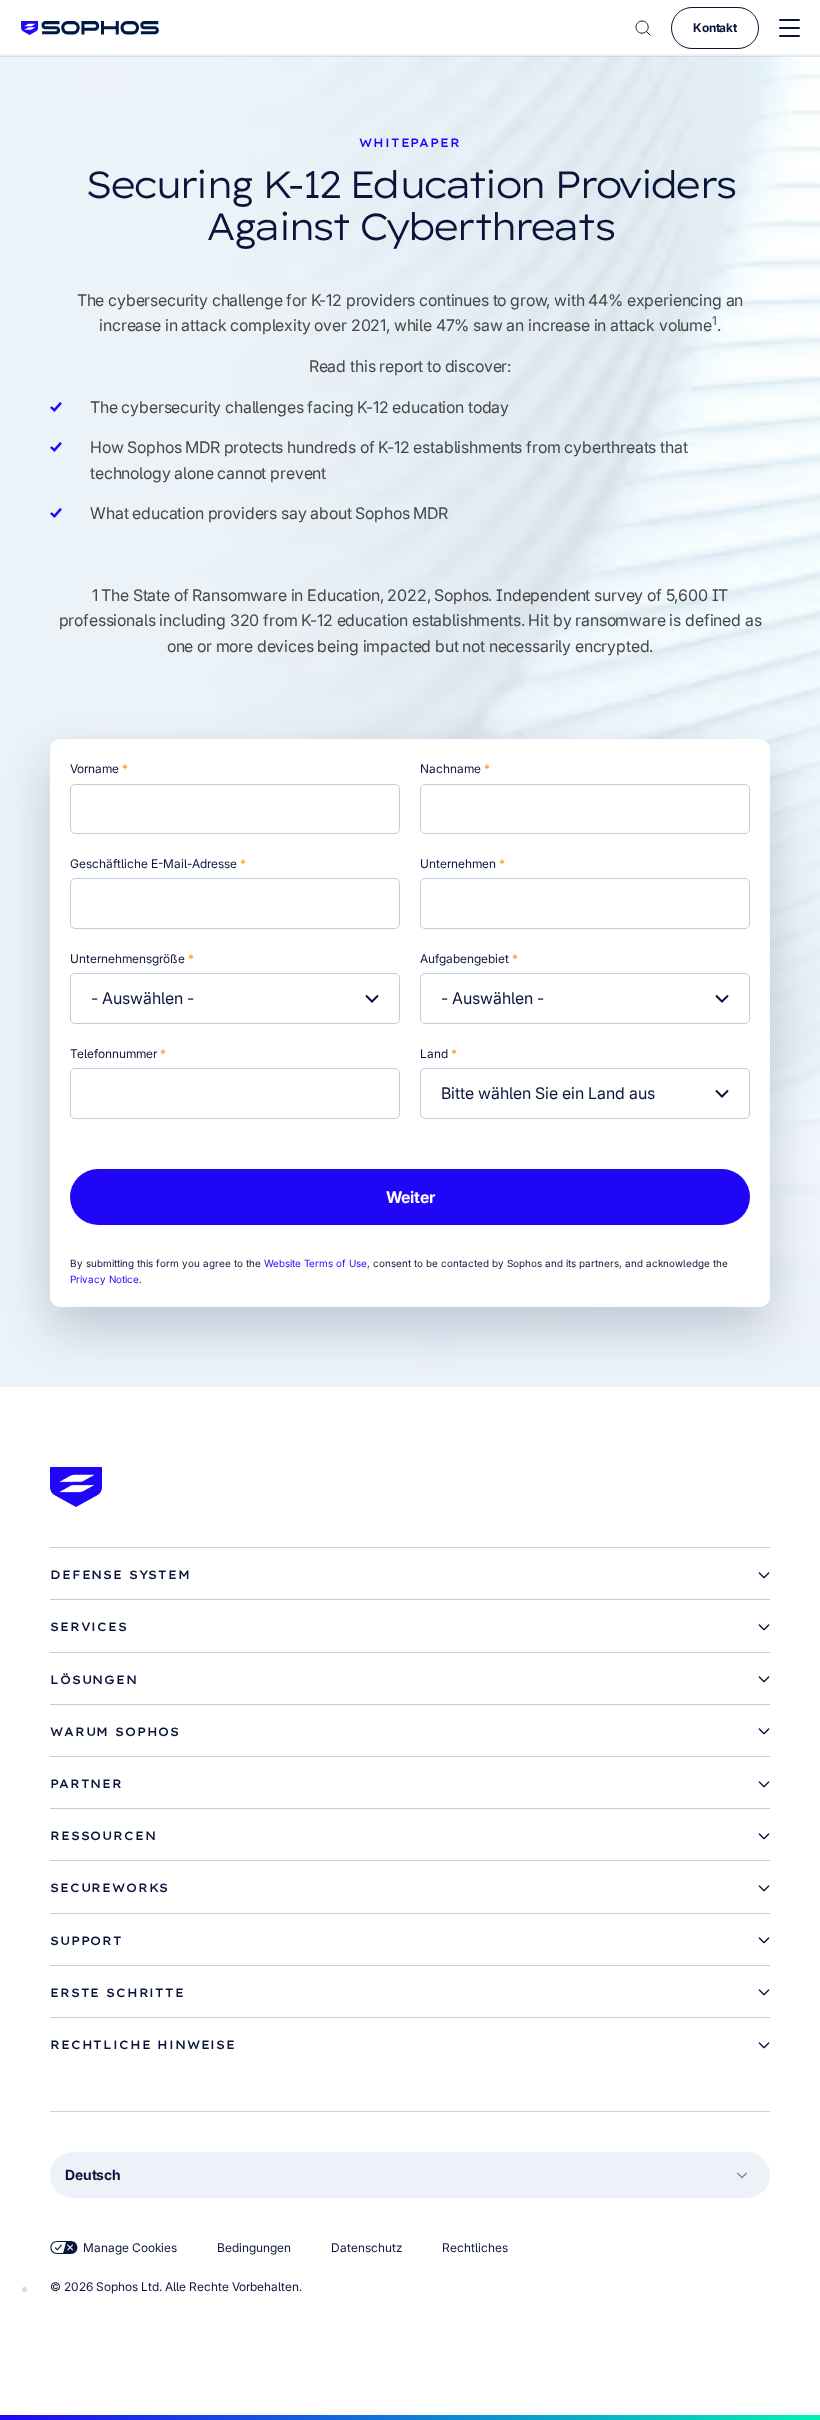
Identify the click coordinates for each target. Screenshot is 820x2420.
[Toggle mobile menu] (789, 28)
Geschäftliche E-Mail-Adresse (158, 863)
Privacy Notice (104, 1279)
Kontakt (715, 27)
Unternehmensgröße (132, 958)
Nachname (455, 768)
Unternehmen (462, 863)
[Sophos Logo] (90, 27)
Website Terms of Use (315, 1263)
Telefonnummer (118, 1053)
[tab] (410, 1575)
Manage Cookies (130, 2247)
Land (438, 1053)
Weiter (410, 1197)
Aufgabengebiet (469, 958)
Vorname (99, 768)
